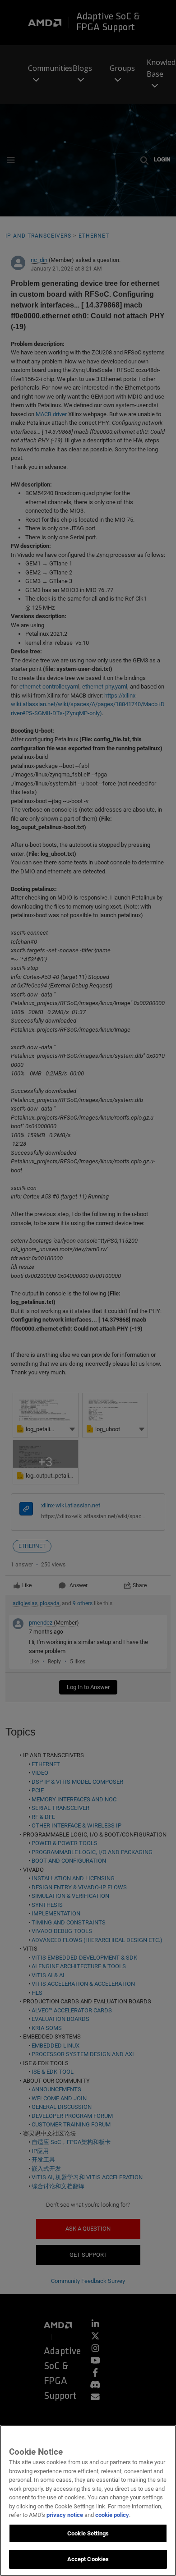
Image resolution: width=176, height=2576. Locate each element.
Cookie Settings (88, 2533)
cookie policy (112, 2515)
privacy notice (65, 2515)
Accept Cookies (88, 2559)
